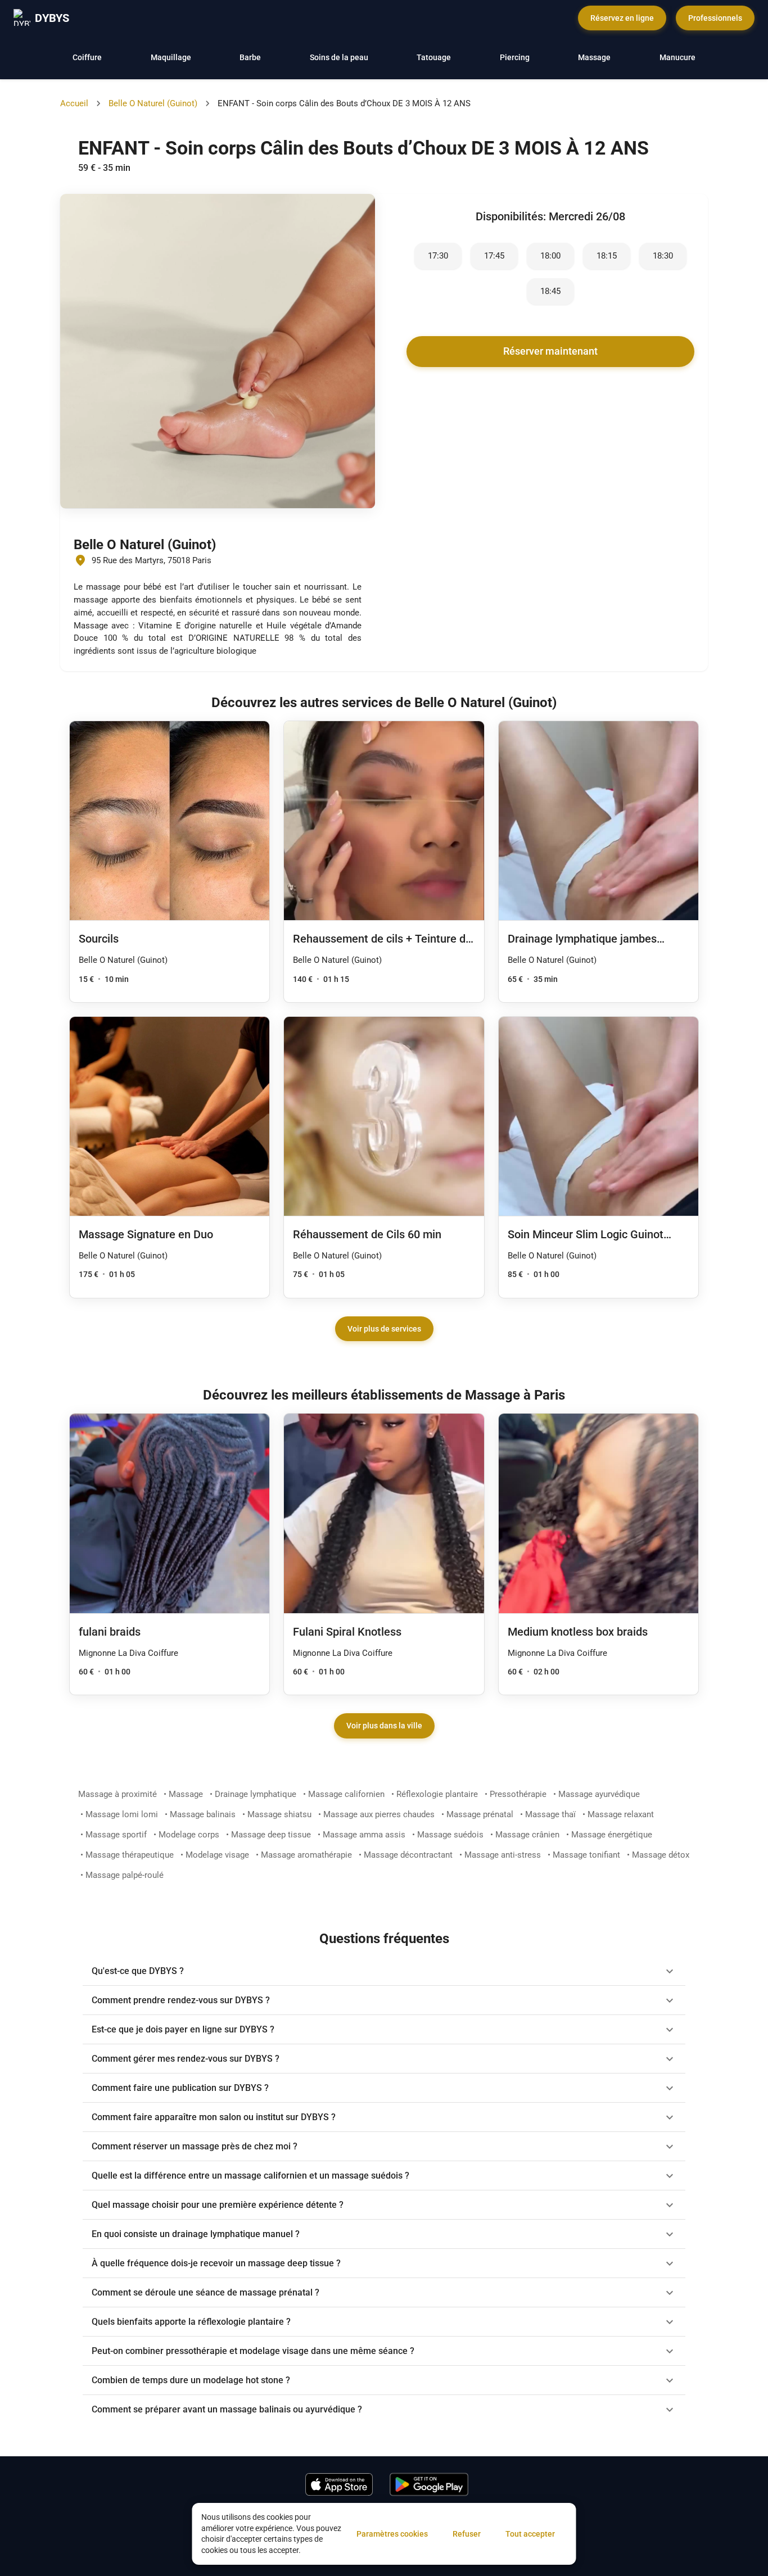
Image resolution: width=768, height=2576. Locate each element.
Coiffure (87, 57)
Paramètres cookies (392, 2534)
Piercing (515, 57)
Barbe (250, 57)
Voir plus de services (384, 1329)
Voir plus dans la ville (384, 1726)
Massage (594, 57)
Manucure (677, 57)
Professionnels (715, 18)
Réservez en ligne (622, 18)
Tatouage (434, 57)
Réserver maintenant (550, 351)
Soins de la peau (339, 57)
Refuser (467, 2534)
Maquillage (171, 57)
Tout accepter (530, 2534)
